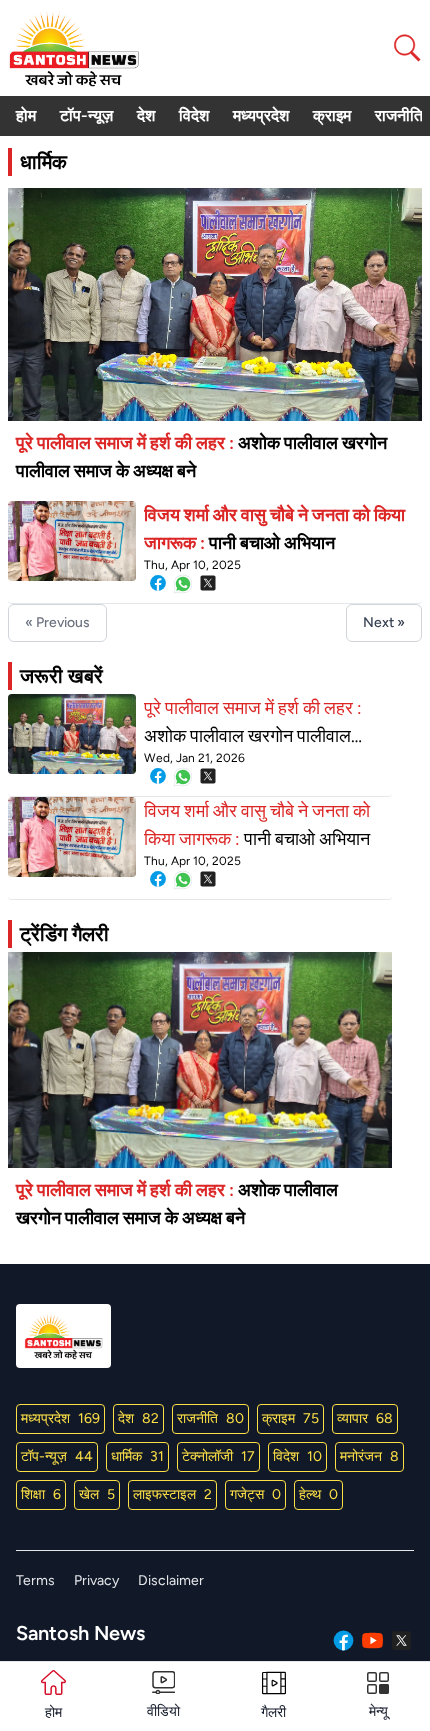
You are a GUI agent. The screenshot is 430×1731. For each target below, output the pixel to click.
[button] (378, 1697)
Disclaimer (171, 1580)
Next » (384, 622)
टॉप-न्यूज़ (86, 115)
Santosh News (80, 1633)
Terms (35, 1580)
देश (146, 115)
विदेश (194, 115)
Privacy (96, 1580)
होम (26, 115)
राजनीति (399, 115)
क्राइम (332, 115)
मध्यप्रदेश (261, 115)
